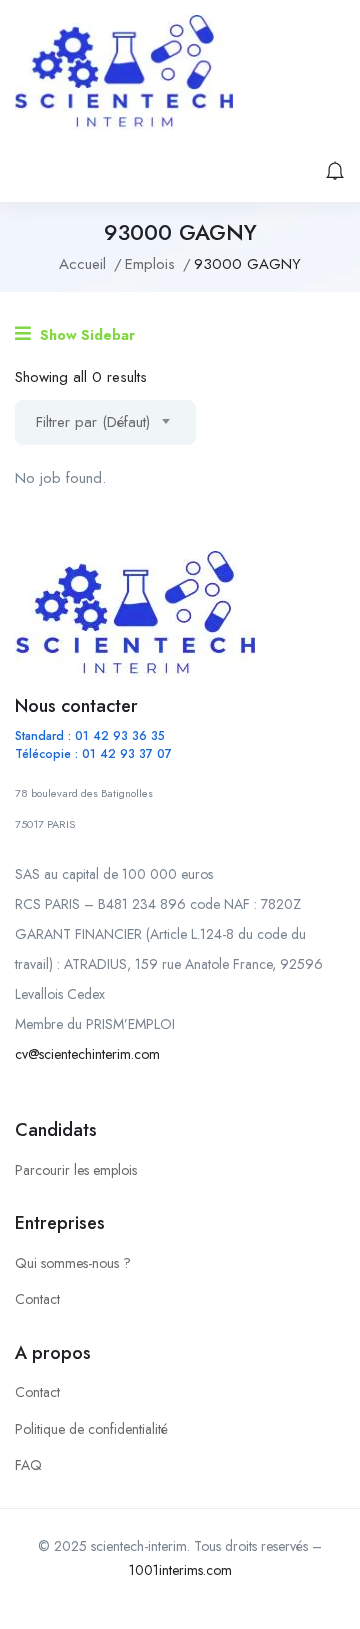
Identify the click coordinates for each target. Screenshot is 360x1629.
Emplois (150, 264)
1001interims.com (180, 1570)
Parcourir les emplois (76, 1170)
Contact (37, 1299)
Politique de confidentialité (91, 1429)
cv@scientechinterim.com (87, 1054)
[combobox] (105, 422)
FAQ (28, 1465)
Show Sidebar (85, 335)
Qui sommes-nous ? (73, 1263)
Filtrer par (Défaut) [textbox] (93, 422)
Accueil (82, 264)
